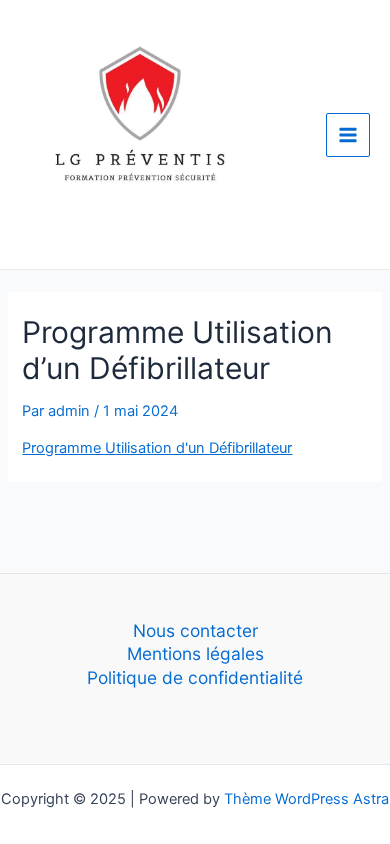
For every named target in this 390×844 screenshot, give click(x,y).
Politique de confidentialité (195, 677)
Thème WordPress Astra (306, 799)
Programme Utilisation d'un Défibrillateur (157, 448)
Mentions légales (195, 653)
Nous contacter (195, 630)
